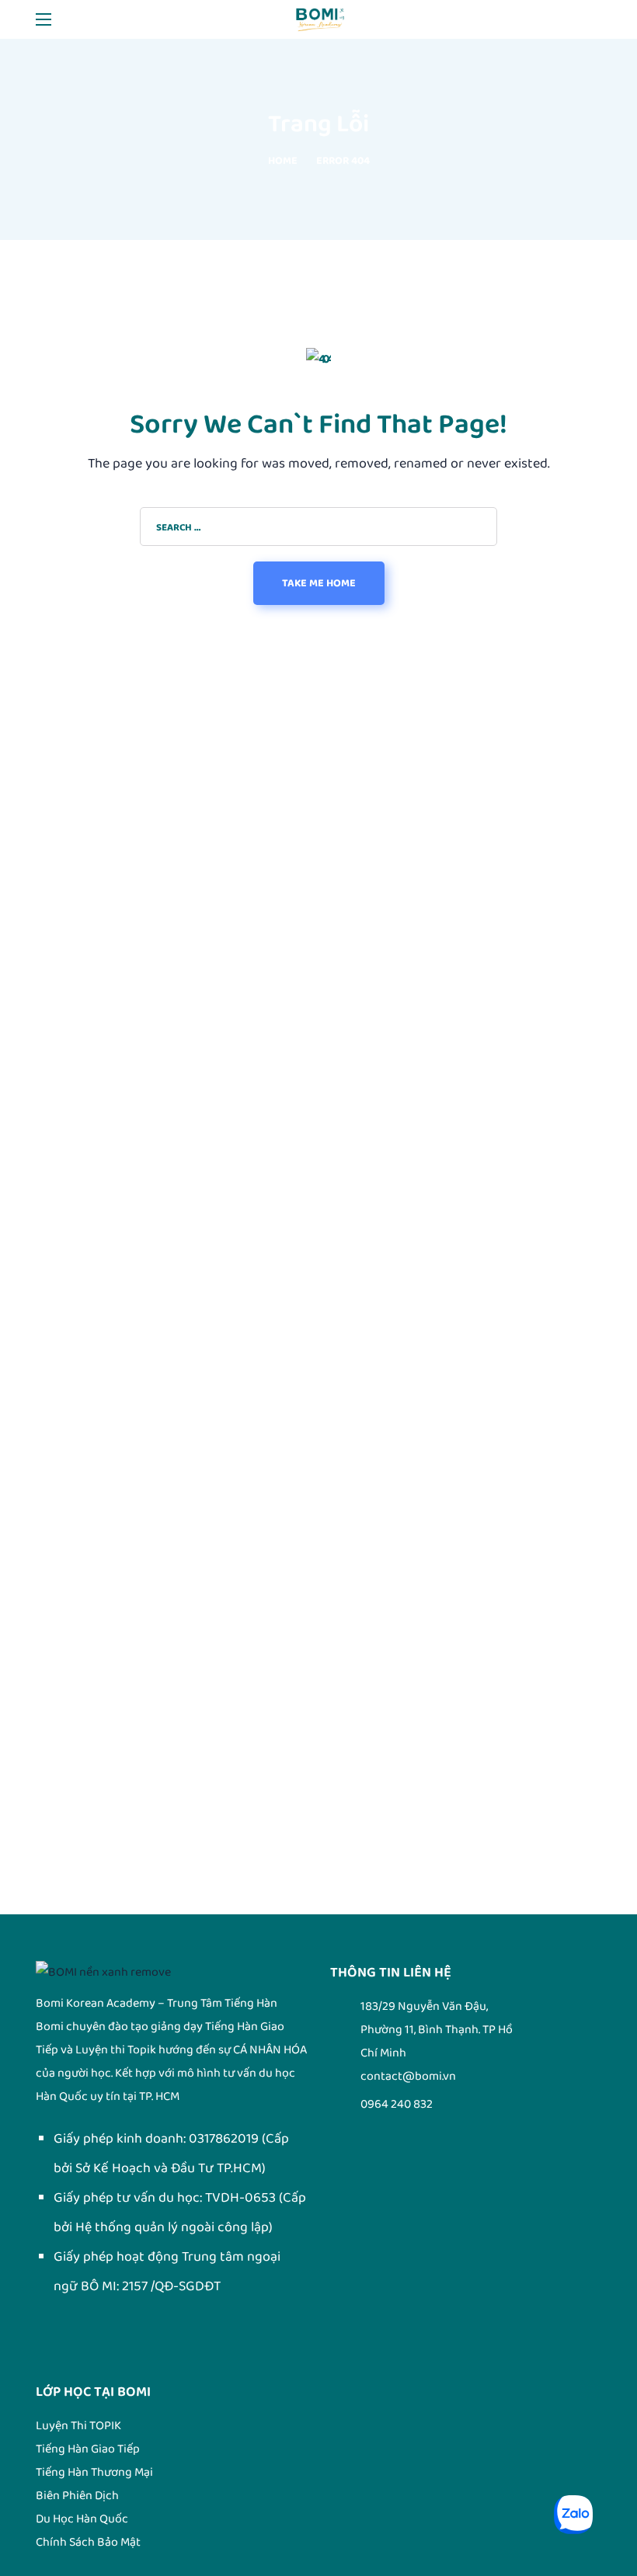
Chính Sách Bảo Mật (88, 2542)
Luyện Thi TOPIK (78, 2426)
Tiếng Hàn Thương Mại (94, 2472)
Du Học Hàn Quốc (82, 2519)
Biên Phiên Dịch (77, 2496)
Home (283, 161)
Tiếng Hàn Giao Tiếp (88, 2449)
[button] (595, 19)
